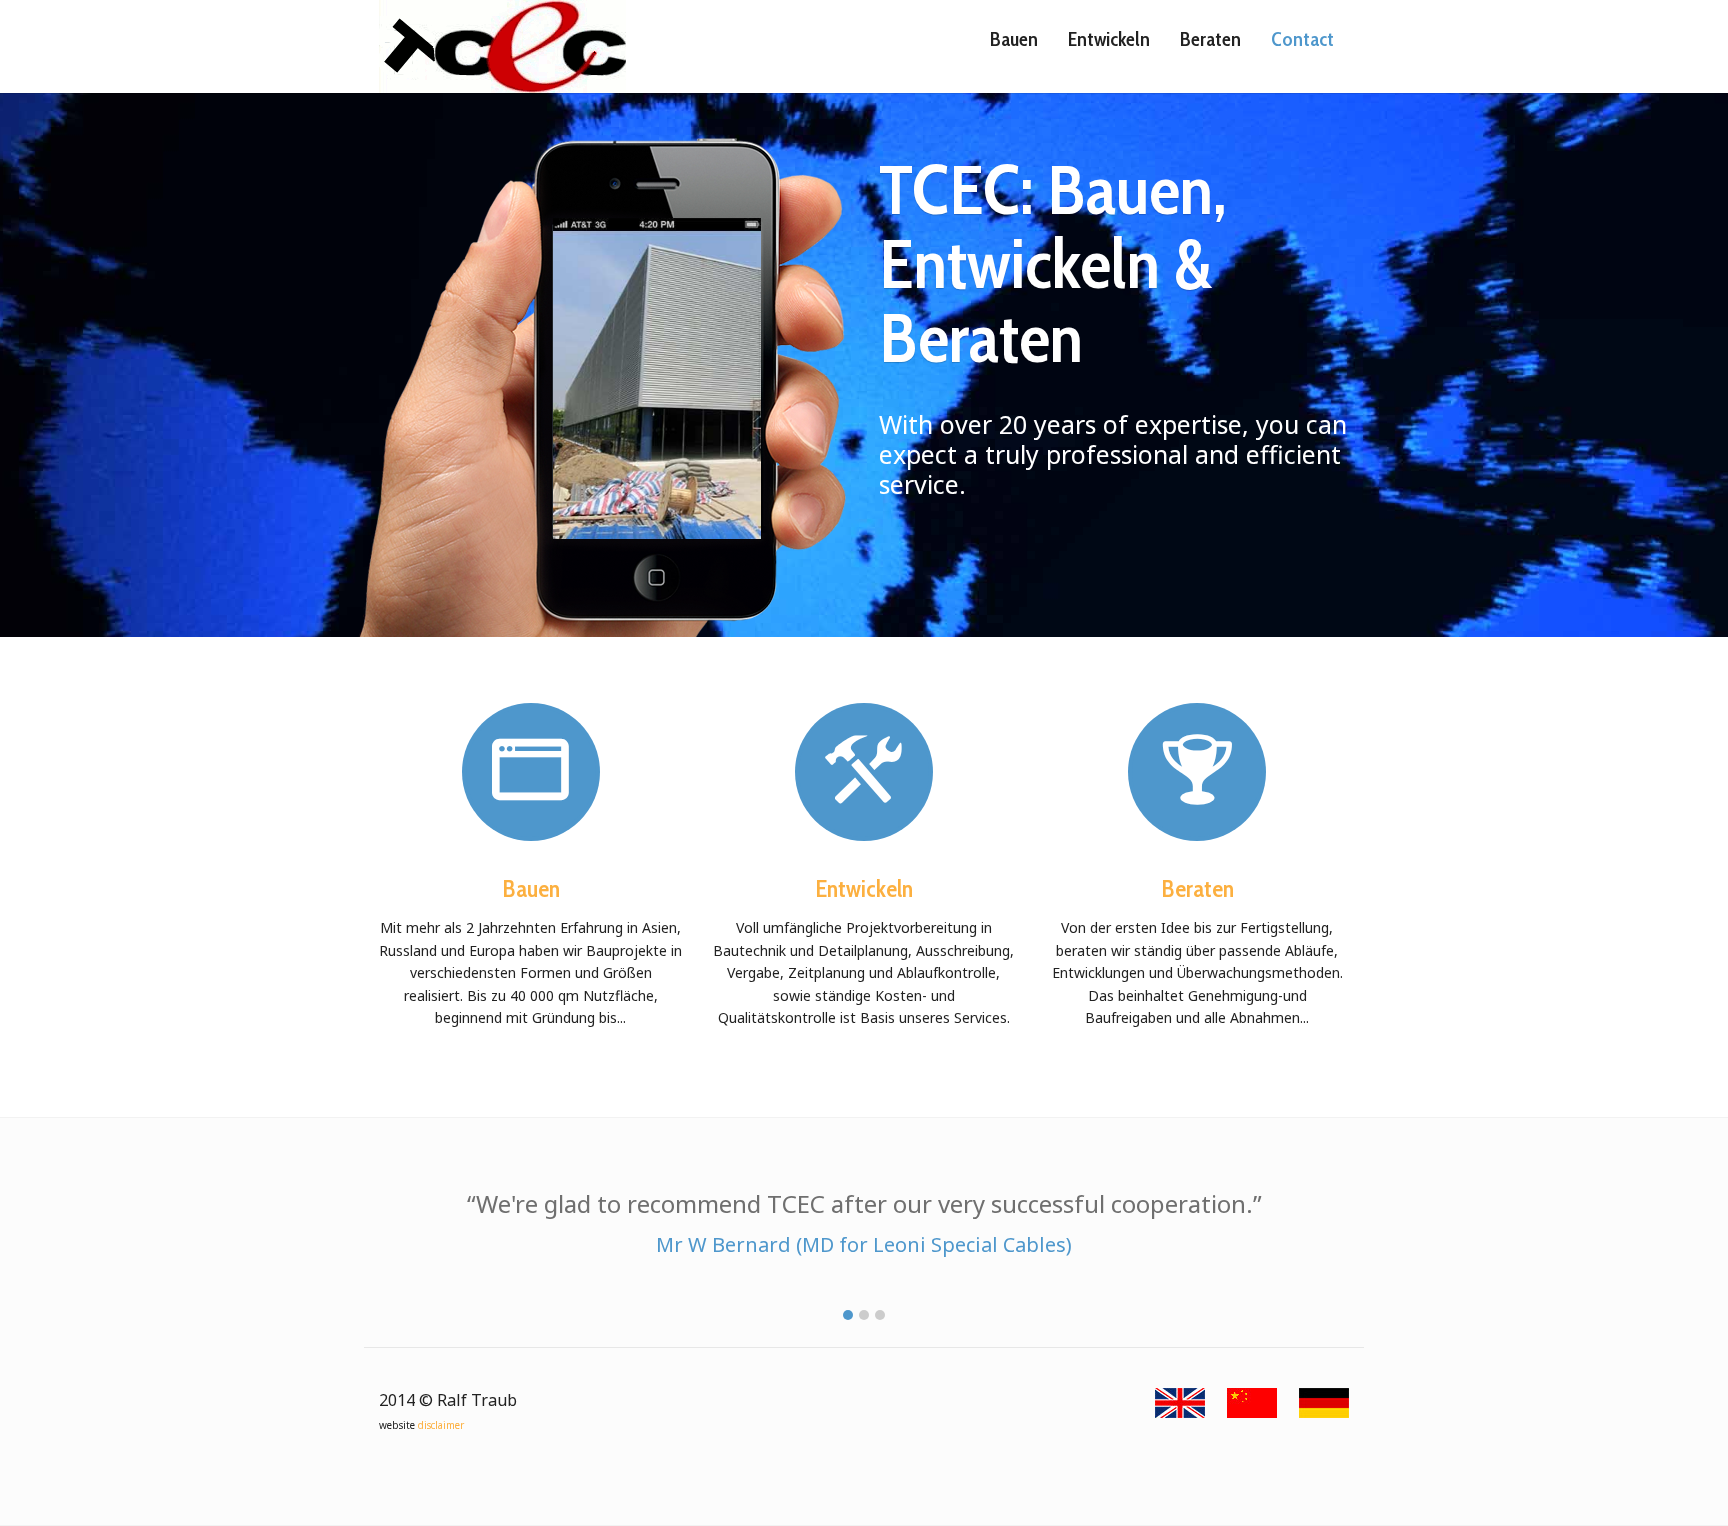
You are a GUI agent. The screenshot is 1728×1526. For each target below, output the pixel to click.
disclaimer (441, 1425)
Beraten (1210, 39)
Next (697, 419)
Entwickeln (1109, 39)
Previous (576, 419)
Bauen (1014, 39)
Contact (1302, 39)
